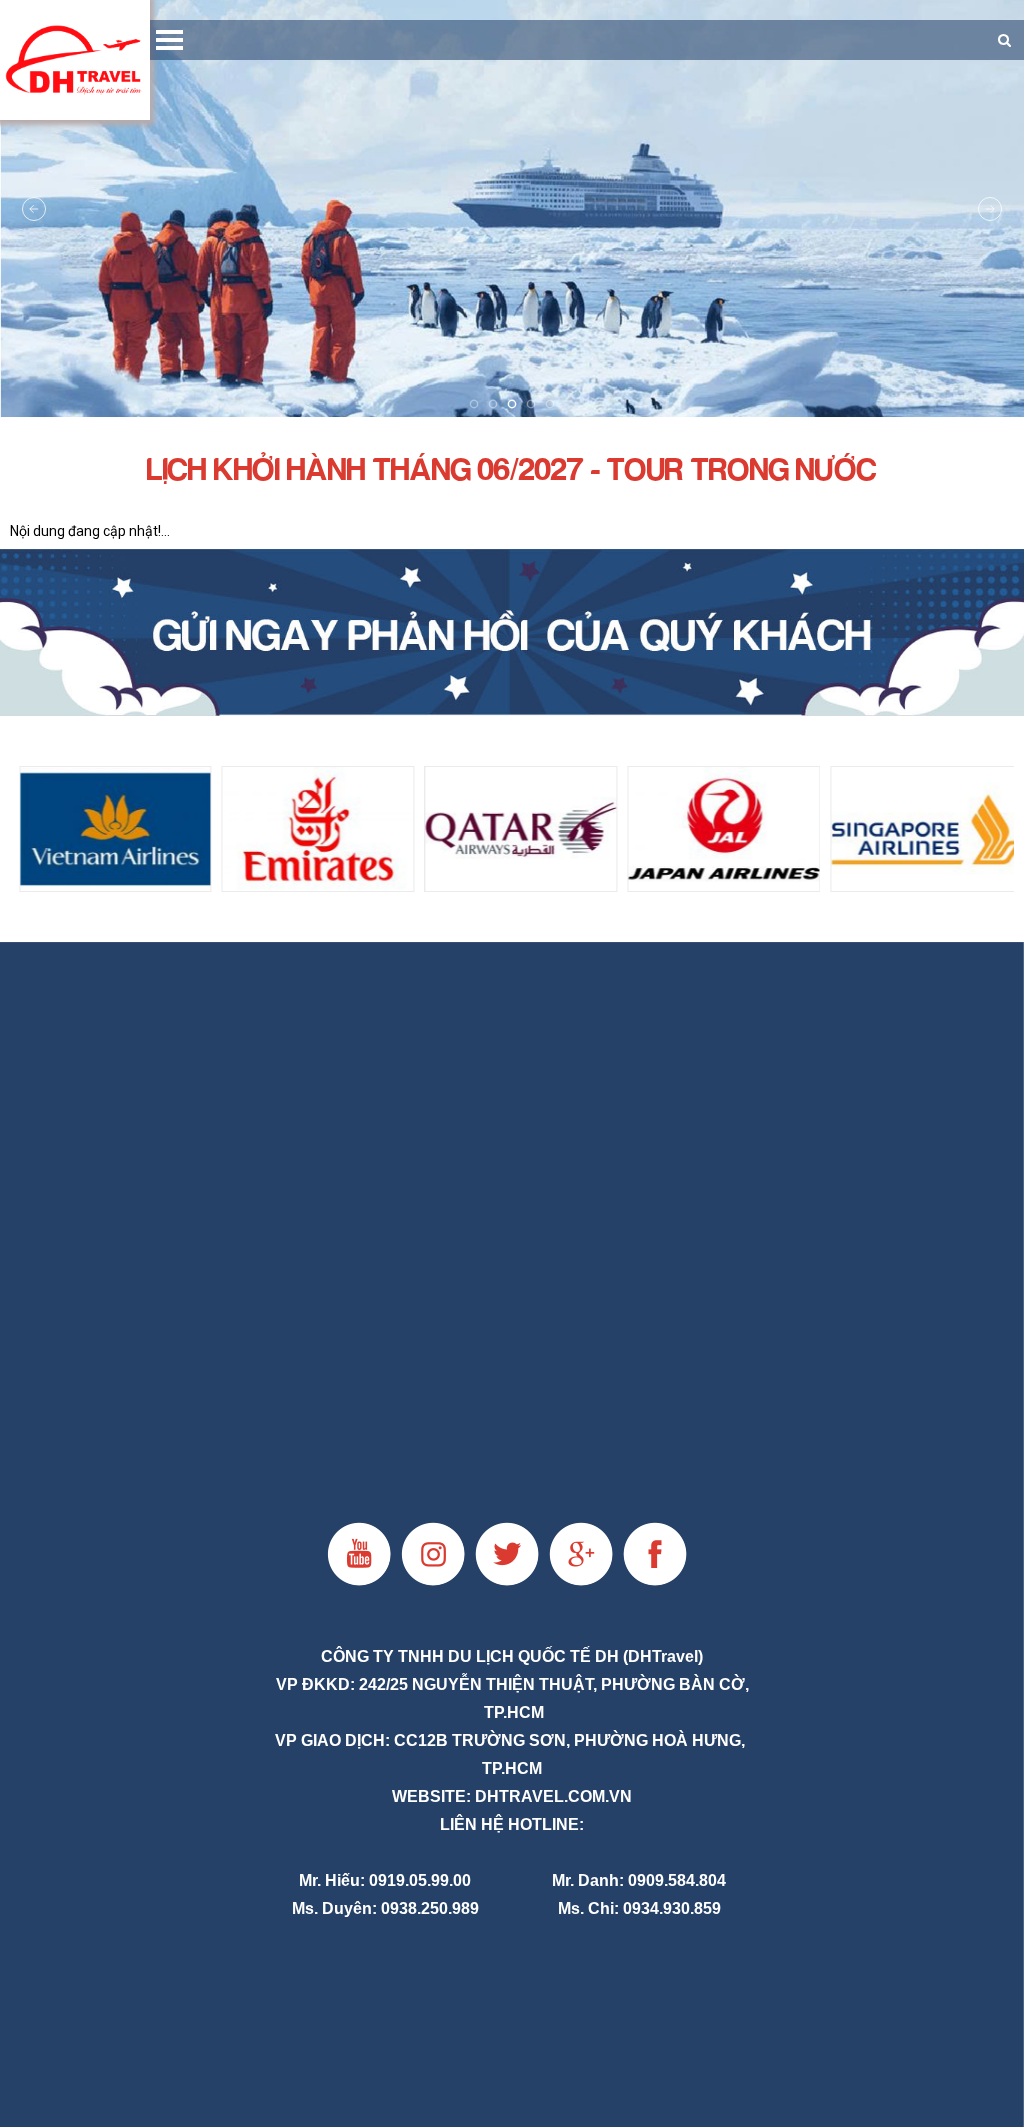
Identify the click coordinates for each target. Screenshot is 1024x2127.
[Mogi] (512, 632)
